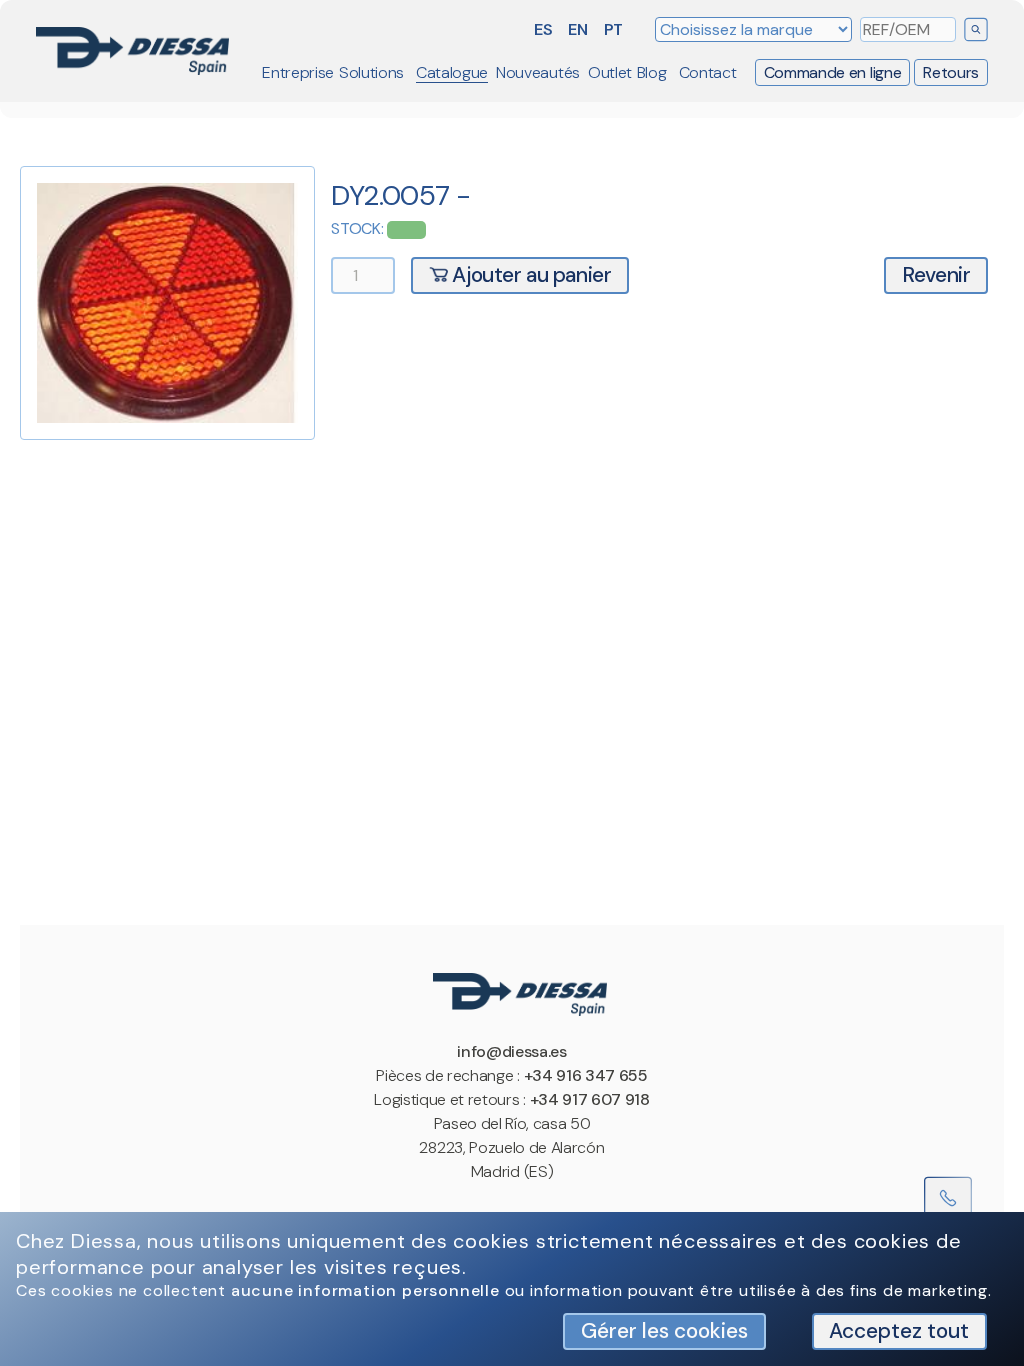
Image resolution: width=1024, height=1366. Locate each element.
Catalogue (452, 72)
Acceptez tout (899, 1330)
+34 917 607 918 (590, 1099)
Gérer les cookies (664, 1330)
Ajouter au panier (529, 274)
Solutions (371, 72)
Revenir (936, 274)
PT (613, 29)
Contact (708, 72)
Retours (951, 72)
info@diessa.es (512, 1051)
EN (577, 29)
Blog (652, 72)
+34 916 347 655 (586, 1075)
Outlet (610, 72)
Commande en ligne (833, 72)
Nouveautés (538, 72)
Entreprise (298, 72)
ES (543, 29)
